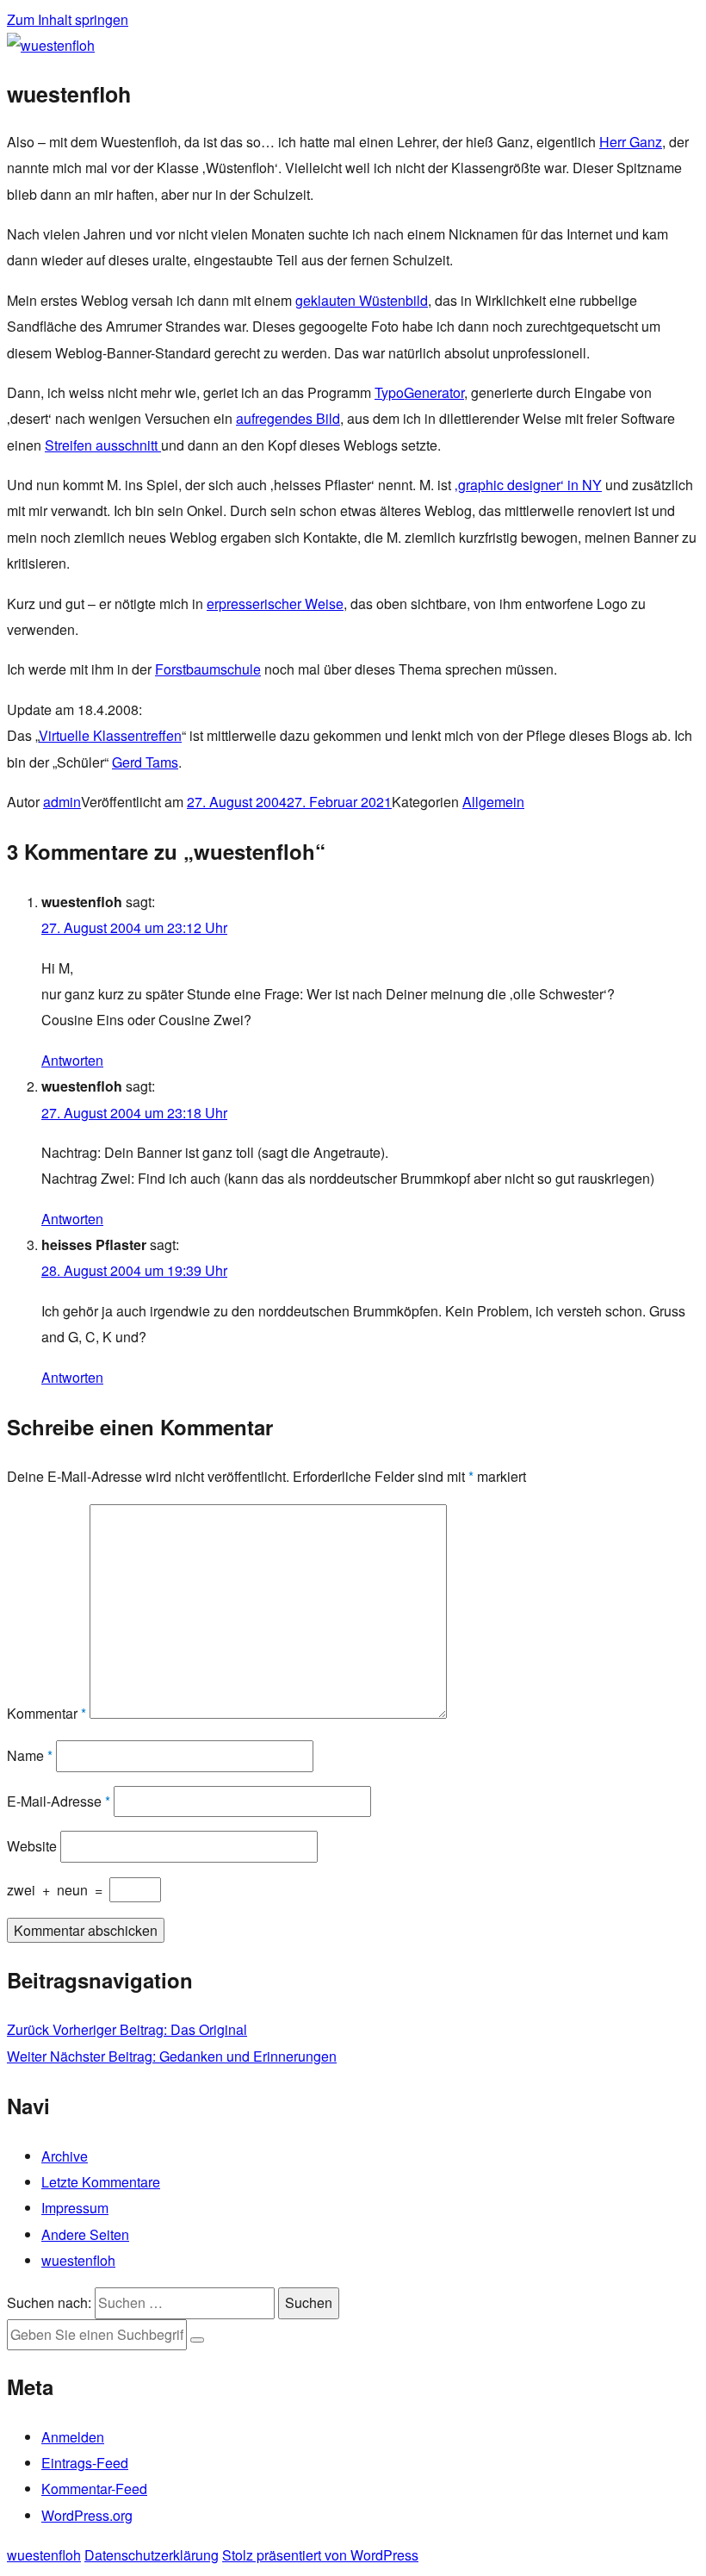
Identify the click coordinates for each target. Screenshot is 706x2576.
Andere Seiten (85, 2234)
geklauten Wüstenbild (362, 300)
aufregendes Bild (288, 418)
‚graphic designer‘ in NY (528, 485)
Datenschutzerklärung (152, 2555)
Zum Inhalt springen (68, 19)
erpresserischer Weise (275, 604)
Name (30, 1755)
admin (62, 802)
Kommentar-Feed (94, 2489)
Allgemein (493, 802)
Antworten (72, 1060)
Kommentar (46, 1713)
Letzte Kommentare (101, 2182)
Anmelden (73, 2437)
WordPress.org (87, 2515)
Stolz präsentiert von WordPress (320, 2555)
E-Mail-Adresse (59, 1801)
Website (32, 1846)
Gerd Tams (145, 762)
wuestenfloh (78, 2260)
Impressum (75, 2208)
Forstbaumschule (208, 669)
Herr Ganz (631, 142)
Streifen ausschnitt (103, 445)
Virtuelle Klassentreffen (110, 735)
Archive (65, 2156)
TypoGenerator (419, 392)
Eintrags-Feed (85, 2463)
